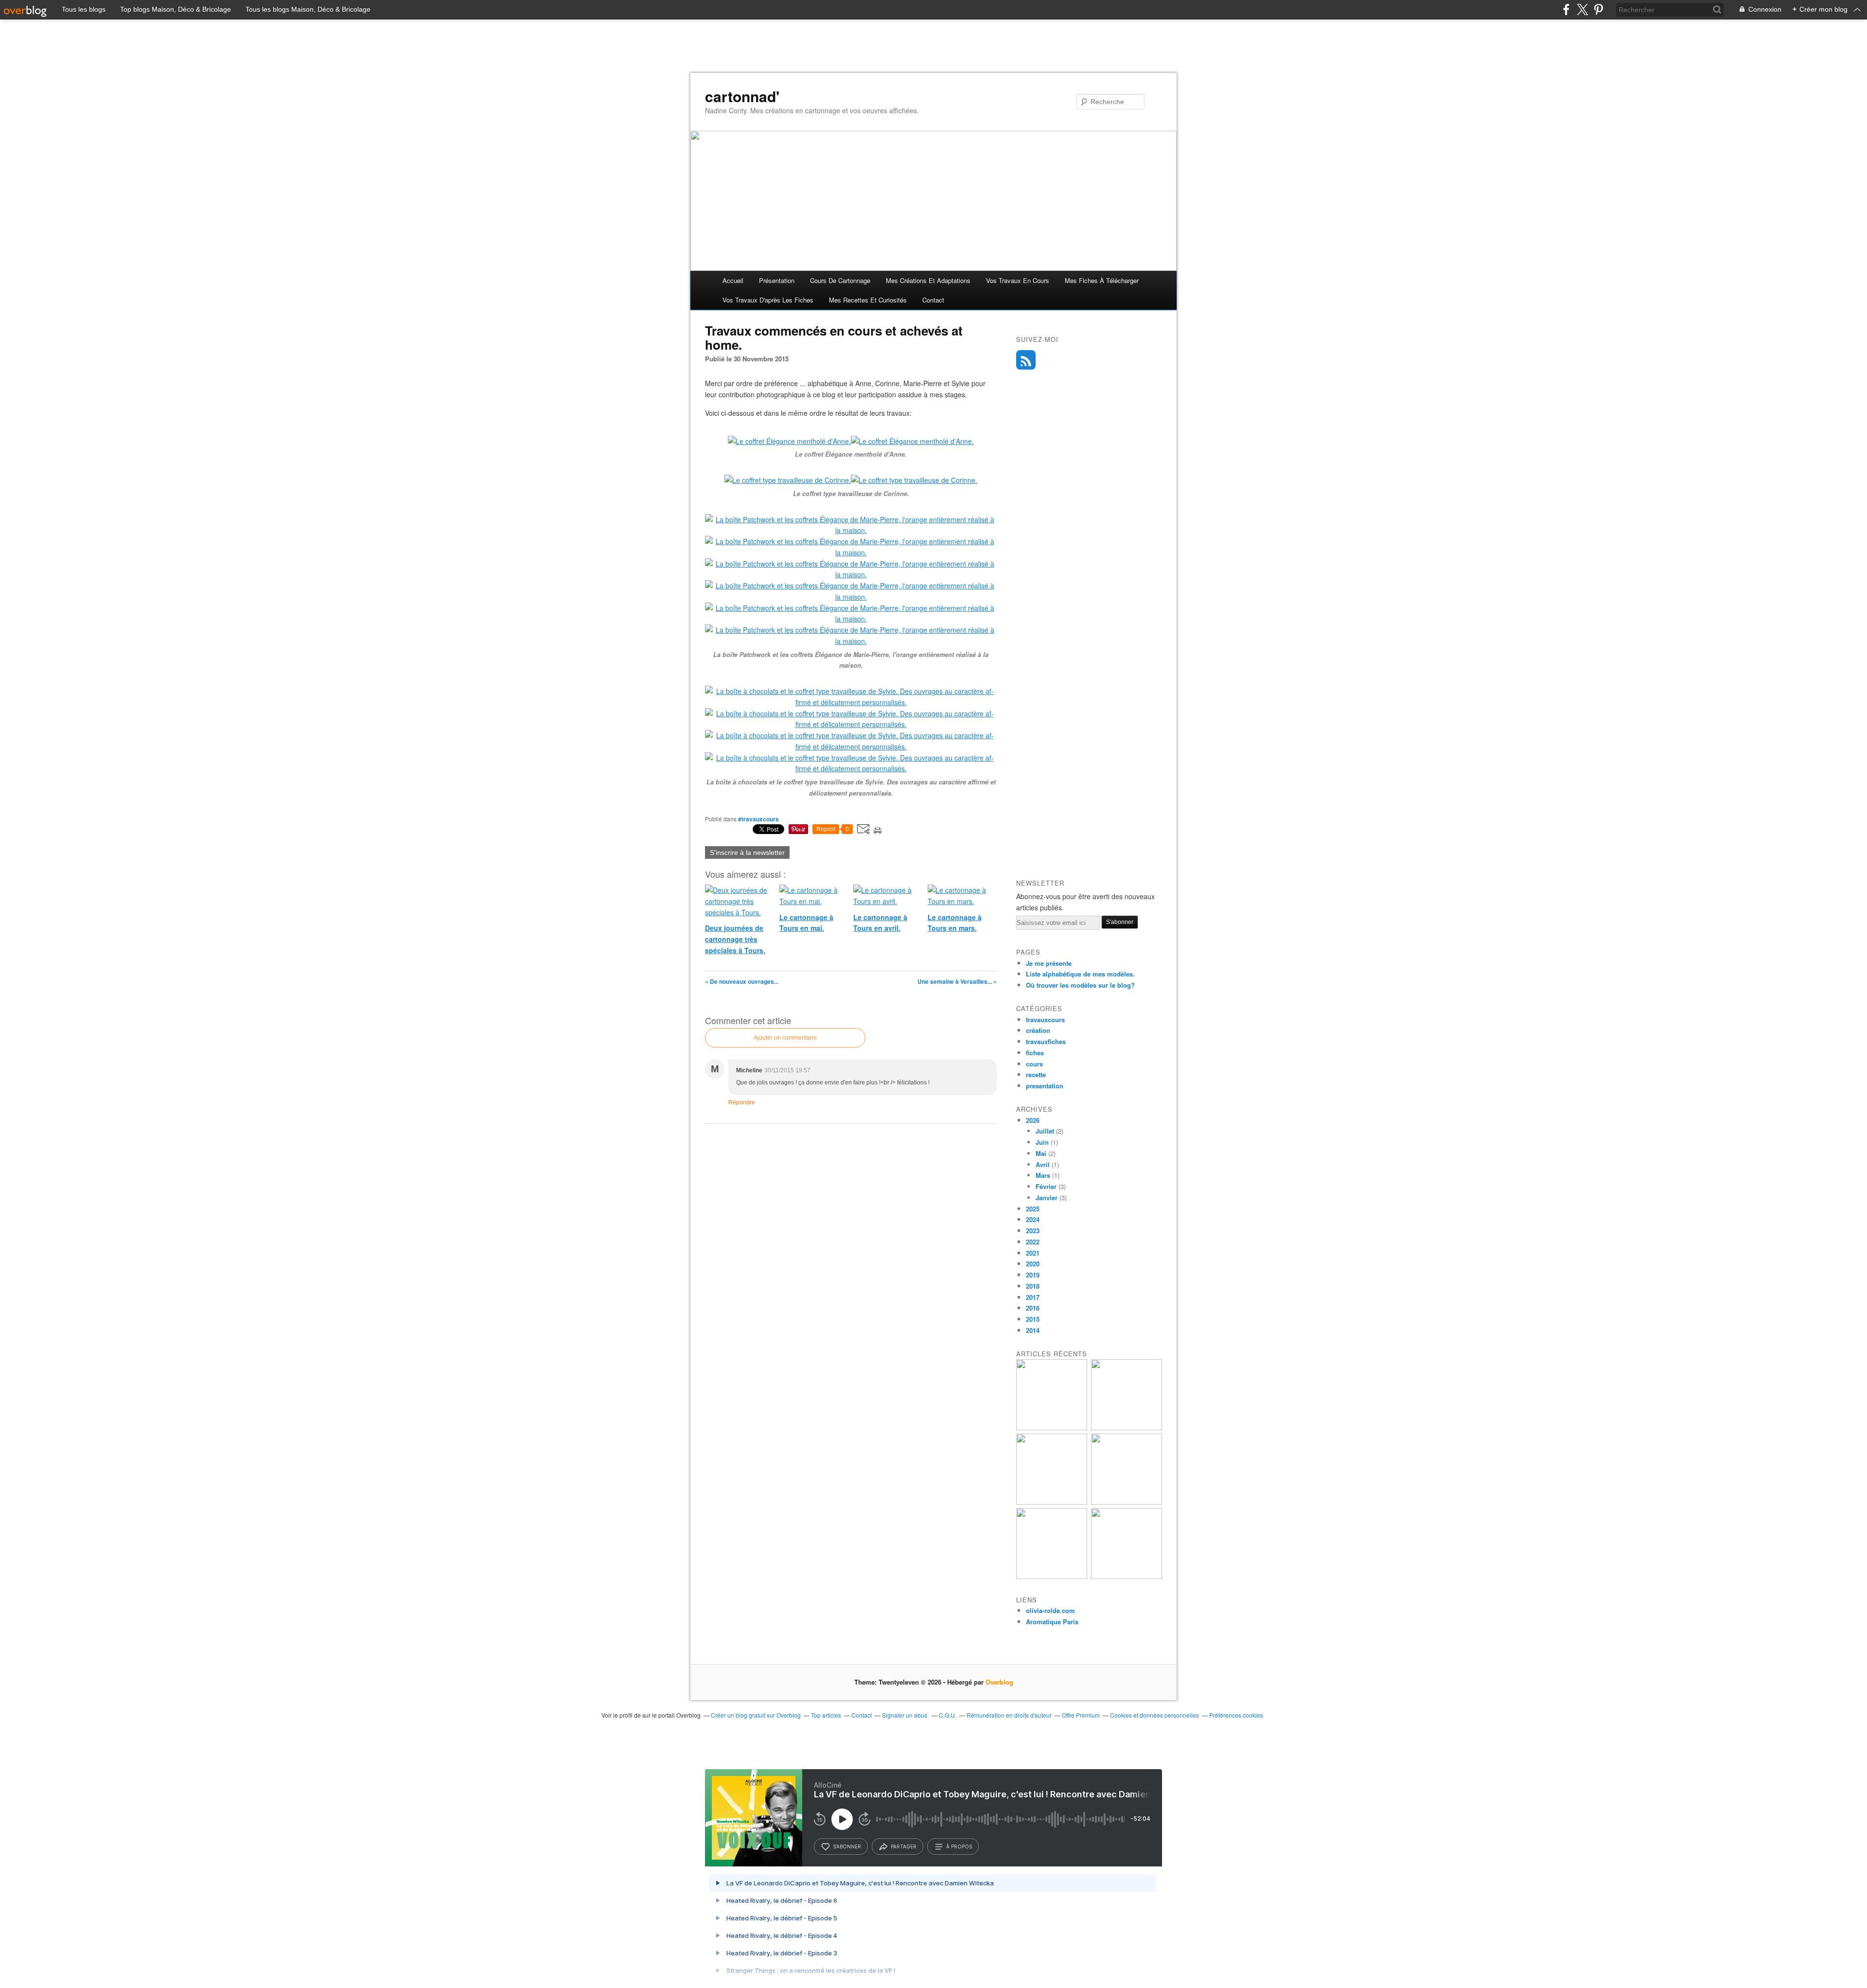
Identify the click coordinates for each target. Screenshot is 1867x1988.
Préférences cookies (1236, 1715)
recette (1036, 1074)
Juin (1042, 1142)
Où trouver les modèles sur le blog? (1080, 985)
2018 (1033, 1286)
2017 (1033, 1297)
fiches (1035, 1053)
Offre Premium (1081, 1715)
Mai (1041, 1153)
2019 (1033, 1275)
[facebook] (1566, 9)
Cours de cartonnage (840, 280)
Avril (1043, 1164)
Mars (1043, 1175)
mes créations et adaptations (928, 280)
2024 (1033, 1219)
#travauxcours (758, 819)
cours (1034, 1064)
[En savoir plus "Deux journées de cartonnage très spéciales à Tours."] (1052, 1428)
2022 (1033, 1242)
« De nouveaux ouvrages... (742, 981)
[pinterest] (1598, 9)
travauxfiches (1046, 1041)
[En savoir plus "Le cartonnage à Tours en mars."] (1127, 1576)
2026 (1033, 1120)
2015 (1033, 1319)
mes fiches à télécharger (1102, 280)
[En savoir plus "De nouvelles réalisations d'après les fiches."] (1127, 1502)
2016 (1033, 1308)
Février (1046, 1186)
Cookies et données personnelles (1154, 1715)
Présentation (777, 280)
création (1038, 1030)
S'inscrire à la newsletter (747, 852)
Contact (933, 300)
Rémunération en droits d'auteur (1009, 1715)
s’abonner (847, 1846)
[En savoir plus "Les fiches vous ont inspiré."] (1052, 1502)
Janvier (1047, 1198)
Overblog (999, 1682)
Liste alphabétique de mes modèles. (1080, 974)
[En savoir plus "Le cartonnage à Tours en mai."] (1127, 1428)
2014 (1033, 1330)
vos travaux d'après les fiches (768, 300)
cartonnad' (742, 96)
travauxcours (1045, 1020)
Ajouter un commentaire (785, 1038)
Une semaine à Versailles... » (957, 981)
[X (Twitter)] (1582, 9)
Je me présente (1049, 963)
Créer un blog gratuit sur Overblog (756, 1715)
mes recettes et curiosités (868, 300)
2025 (1033, 1209)
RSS (1026, 360)
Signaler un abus (905, 1715)
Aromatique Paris (1052, 1622)
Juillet (1045, 1131)
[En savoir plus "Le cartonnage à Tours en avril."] (1052, 1576)
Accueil (733, 280)
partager (904, 1846)
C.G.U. (948, 1715)
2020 (1033, 1264)
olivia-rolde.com (1050, 1610)
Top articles (826, 1715)
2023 (1033, 1231)
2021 (1033, 1253)
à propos (959, 1846)
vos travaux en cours (1018, 280)
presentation (1045, 1086)
